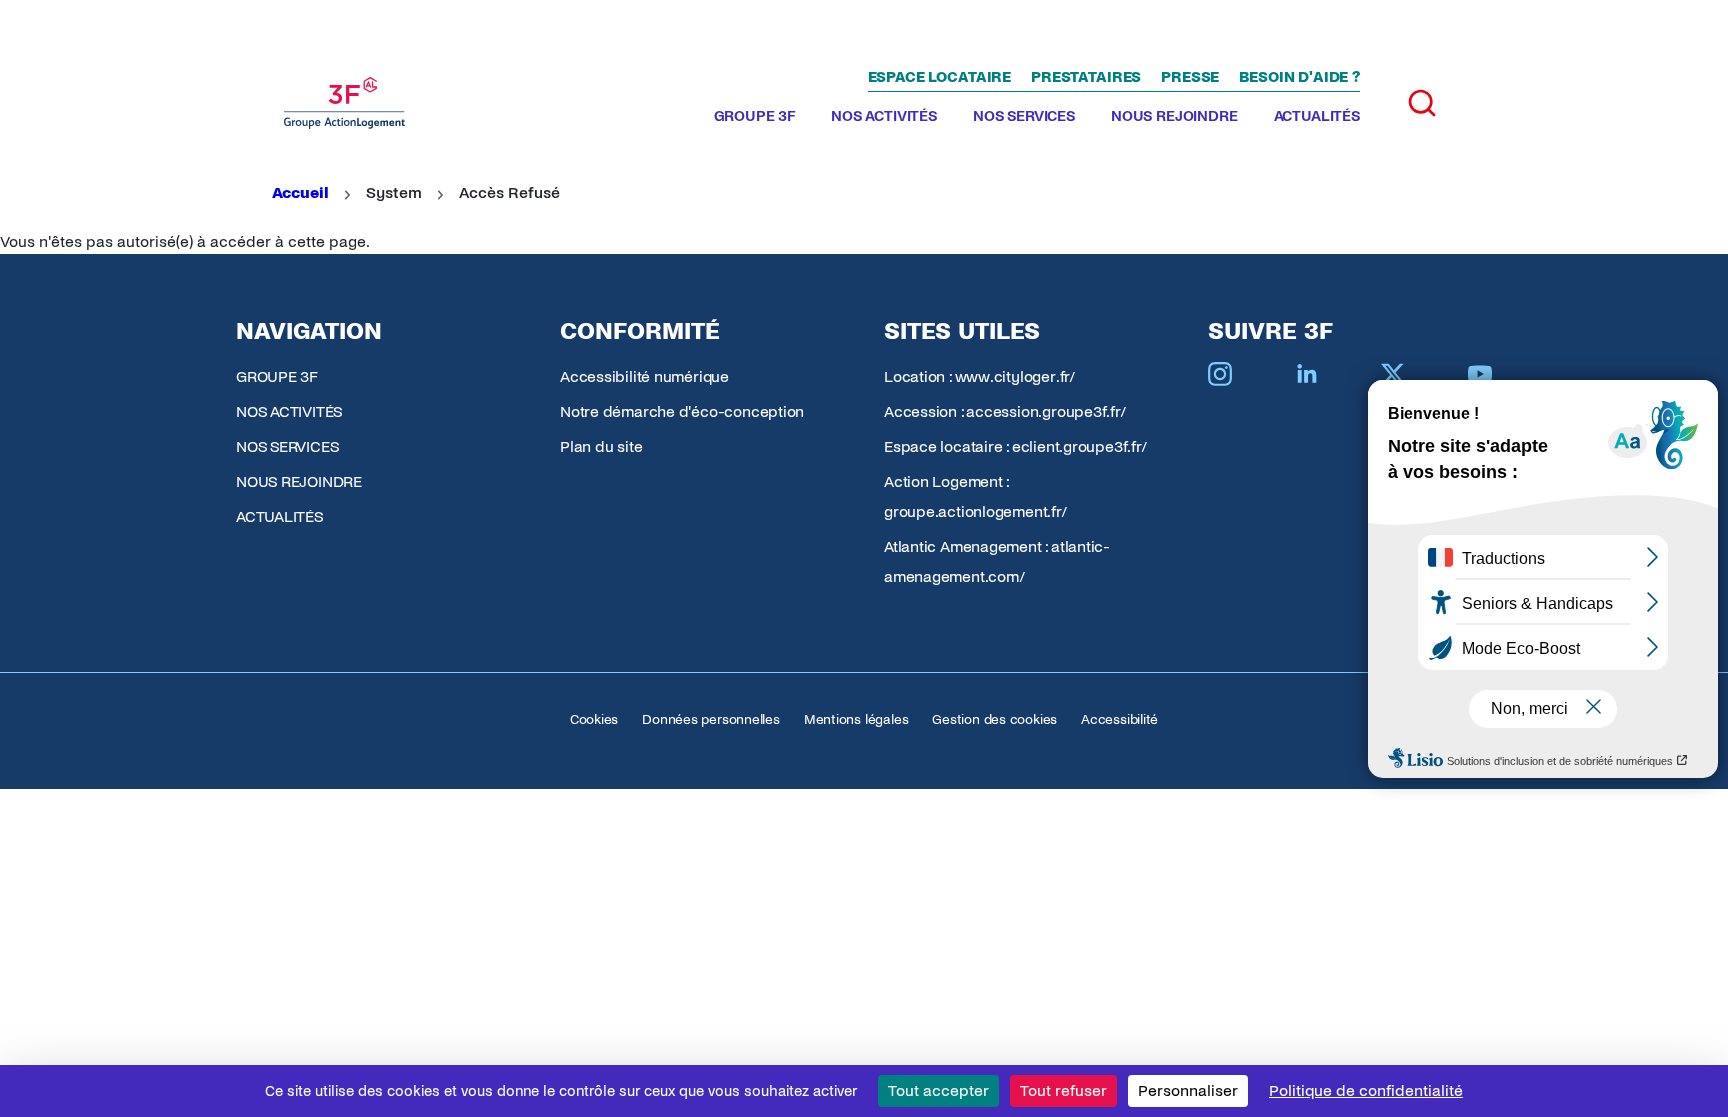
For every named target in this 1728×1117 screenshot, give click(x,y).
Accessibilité (1119, 719)
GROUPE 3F (755, 116)
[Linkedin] (1307, 374)
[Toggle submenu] (803, 117)
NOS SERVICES (1024, 116)
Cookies (594, 719)
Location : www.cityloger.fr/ (979, 376)
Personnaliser (1188, 1090)
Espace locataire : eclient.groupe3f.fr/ (1015, 446)
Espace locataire (940, 77)
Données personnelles (711, 719)
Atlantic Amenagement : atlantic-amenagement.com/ (997, 561)
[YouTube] (1480, 374)
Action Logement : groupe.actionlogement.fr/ (975, 496)
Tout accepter (938, 1090)
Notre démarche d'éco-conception (682, 411)
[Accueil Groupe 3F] (344, 103)
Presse (1190, 77)
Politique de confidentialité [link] (1366, 1090)
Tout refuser (1063, 1090)
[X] (1393, 374)
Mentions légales (856, 719)
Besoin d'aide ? (1299, 77)
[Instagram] (1220, 374)
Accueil (300, 192)
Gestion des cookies (994, 719)
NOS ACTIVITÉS (884, 116)
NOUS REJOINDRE (1174, 116)
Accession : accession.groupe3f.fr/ (1005, 411)
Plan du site (601, 446)
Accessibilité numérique (644, 376)
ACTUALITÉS (1317, 116)
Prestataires (1086, 77)
